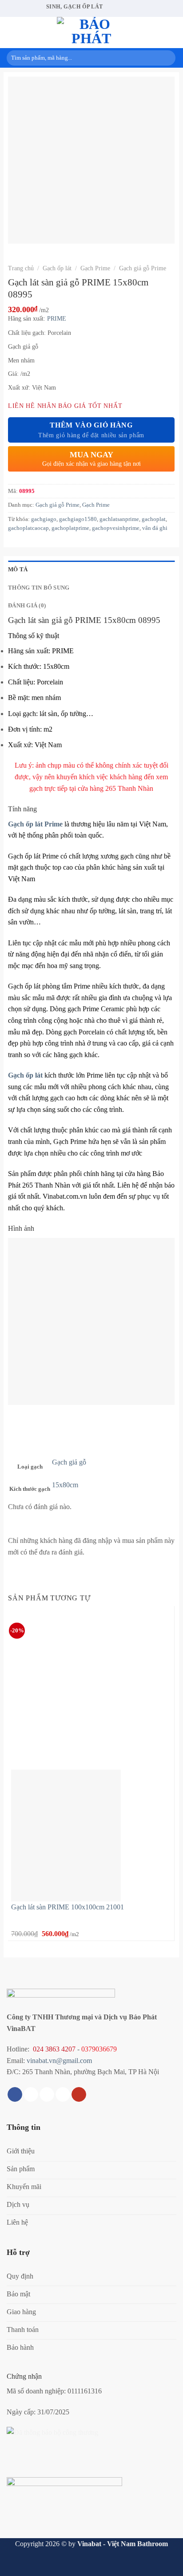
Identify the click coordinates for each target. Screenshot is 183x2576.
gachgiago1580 (78, 519)
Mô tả (18, 570)
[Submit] (167, 58)
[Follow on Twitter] (47, 2095)
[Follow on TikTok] (31, 2095)
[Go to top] (165, 2564)
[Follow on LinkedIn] (63, 2095)
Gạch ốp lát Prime (35, 824)
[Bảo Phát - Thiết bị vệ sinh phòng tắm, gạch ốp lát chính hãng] (91, 33)
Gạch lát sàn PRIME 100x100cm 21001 (68, 1907)
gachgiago (44, 519)
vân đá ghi (155, 528)
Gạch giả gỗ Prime (143, 268)
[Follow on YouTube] (79, 2095)
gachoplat (154, 519)
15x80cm (65, 1485)
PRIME (57, 319)
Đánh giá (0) (27, 606)
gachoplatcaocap (28, 528)
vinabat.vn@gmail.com (59, 2061)
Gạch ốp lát (57, 268)
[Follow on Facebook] (15, 2095)
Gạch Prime (95, 268)
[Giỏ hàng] (172, 33)
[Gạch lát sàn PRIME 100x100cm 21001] (66, 1834)
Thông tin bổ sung (39, 588)
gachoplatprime (70, 528)
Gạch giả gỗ (69, 1462)
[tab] (91, 570)
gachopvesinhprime (116, 528)
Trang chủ (21, 268)
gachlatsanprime (119, 519)
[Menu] (12, 32)
